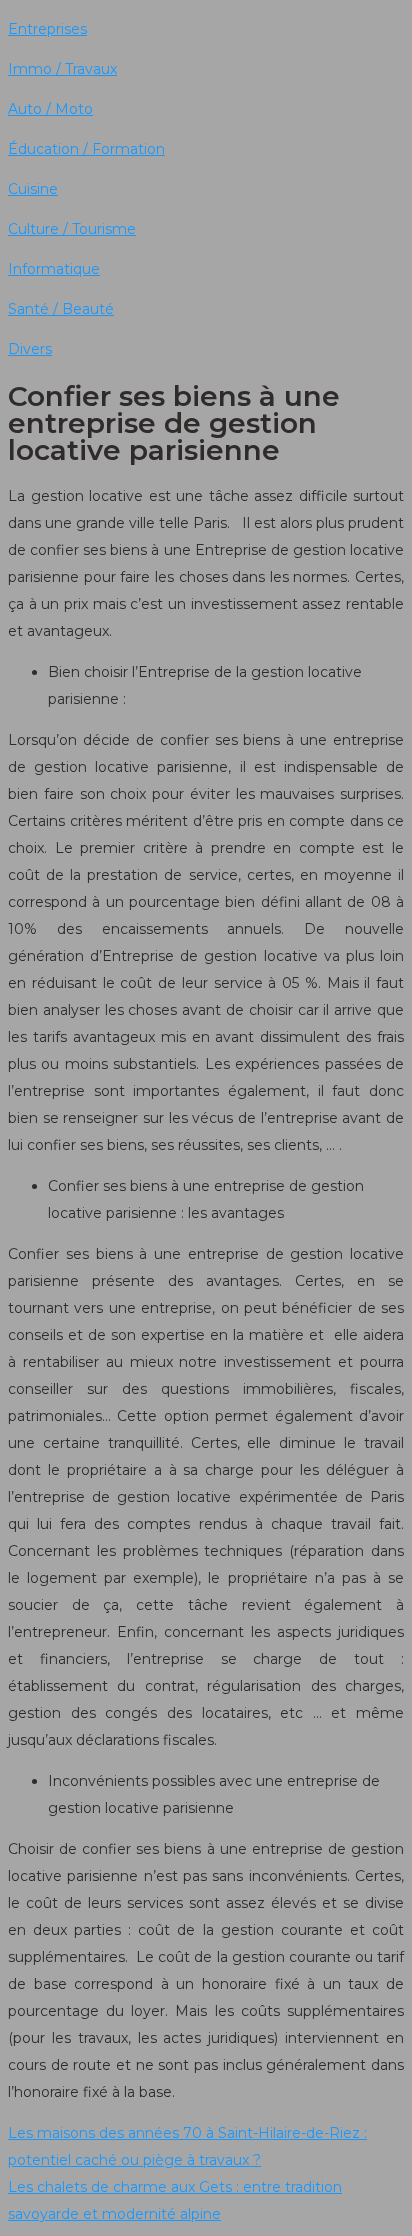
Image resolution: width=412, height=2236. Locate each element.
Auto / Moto (50, 109)
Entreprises (47, 29)
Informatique (54, 269)
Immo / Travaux (62, 69)
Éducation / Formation (86, 149)
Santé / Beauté (61, 309)
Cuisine (33, 189)
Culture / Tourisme (72, 229)
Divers (30, 349)
